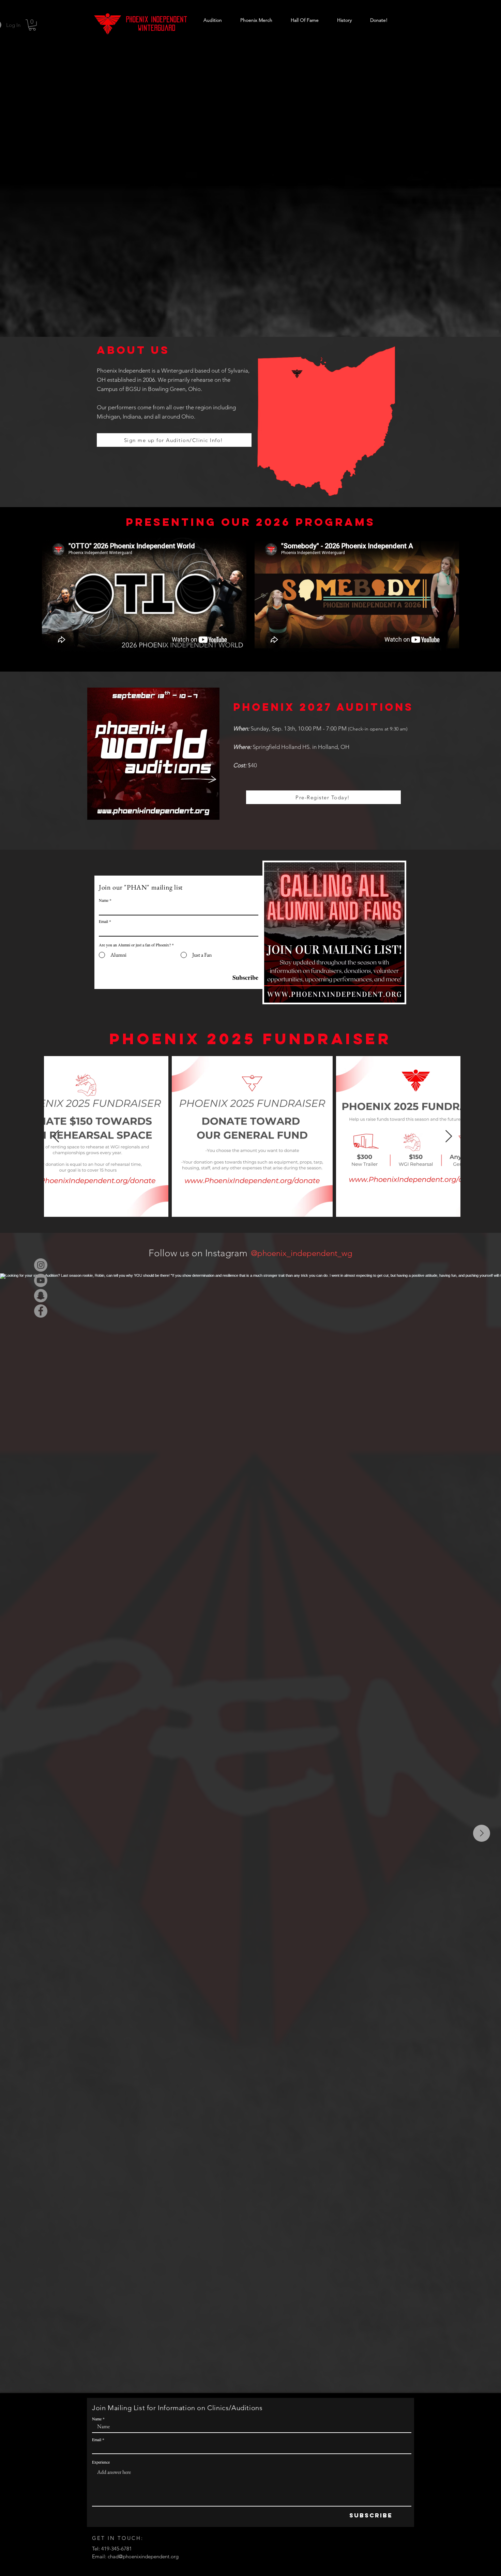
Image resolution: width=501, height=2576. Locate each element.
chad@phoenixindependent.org (143, 2556)
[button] (32, 25)
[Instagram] (41, 1265)
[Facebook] (41, 1311)
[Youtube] (41, 1280)
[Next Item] (449, 1137)
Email (103, 921)
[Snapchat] (41, 1296)
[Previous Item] (56, 1137)
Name (104, 900)
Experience (101, 2462)
